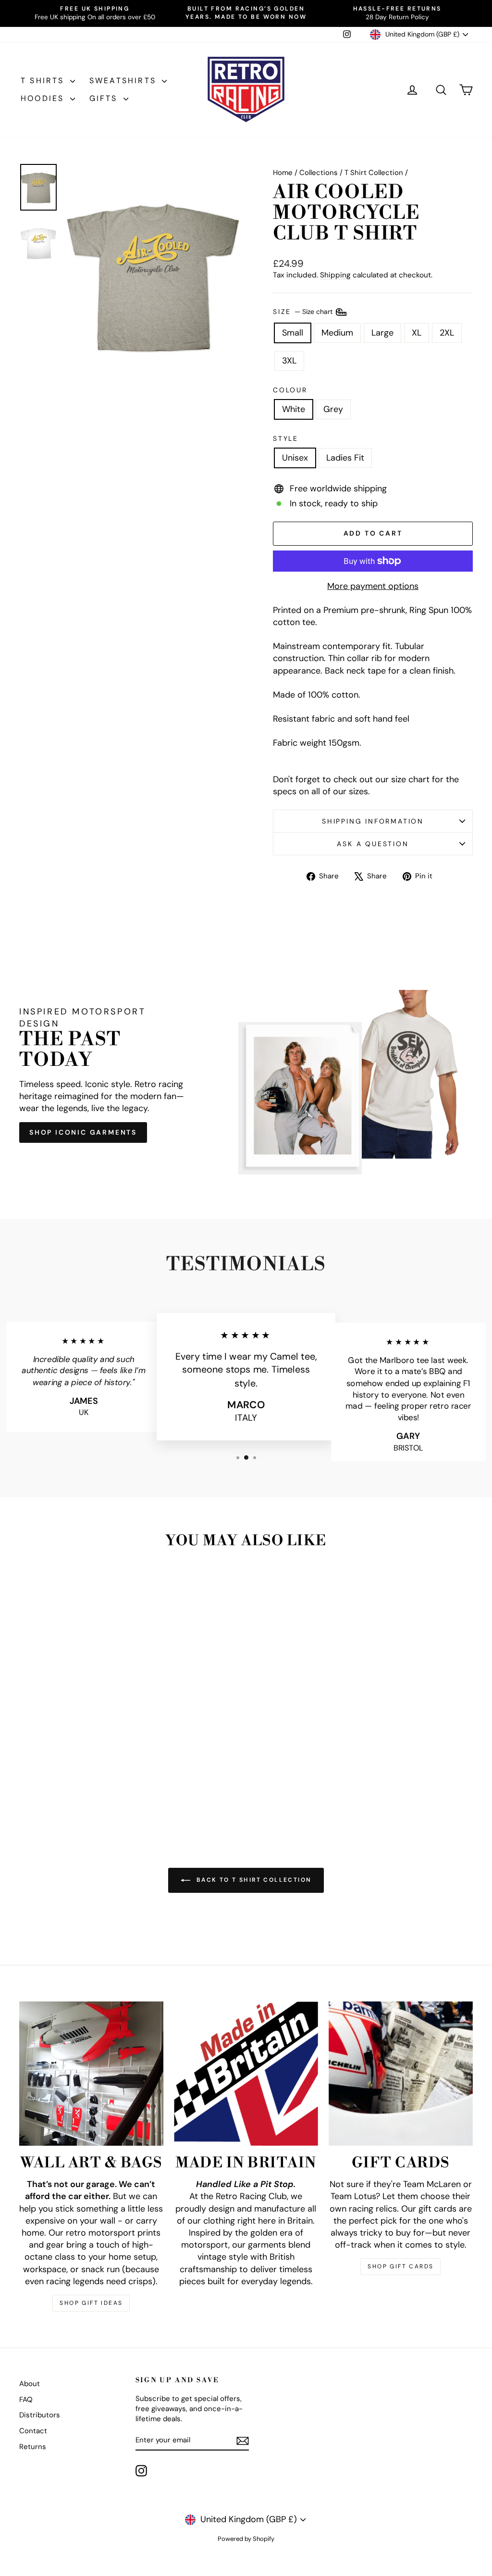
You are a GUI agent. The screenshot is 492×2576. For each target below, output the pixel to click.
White (294, 409)
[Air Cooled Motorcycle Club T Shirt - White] (66, 1787)
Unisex (295, 458)
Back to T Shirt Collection (253, 1880)
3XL (289, 361)
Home (283, 173)
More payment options (373, 586)
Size (304, 311)
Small (293, 333)
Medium (337, 333)
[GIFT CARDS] (401, 2074)
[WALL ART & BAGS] (91, 2074)
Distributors (40, 2415)
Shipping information (373, 821)
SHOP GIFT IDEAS (91, 2303)
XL (417, 333)
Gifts (105, 98)
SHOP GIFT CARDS (400, 2266)
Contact (33, 2431)
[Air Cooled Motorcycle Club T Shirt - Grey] (79, 1787)
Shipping (335, 275)
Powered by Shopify (246, 2539)
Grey (333, 409)
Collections (319, 173)
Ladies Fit (345, 458)
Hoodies (44, 98)
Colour (290, 390)
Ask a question (373, 844)
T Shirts (44, 81)
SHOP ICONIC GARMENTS (83, 1132)
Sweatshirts (124, 81)
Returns (33, 2447)
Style (286, 438)
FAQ (26, 2400)
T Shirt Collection (374, 173)
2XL (447, 333)
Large (382, 333)
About (30, 2384)
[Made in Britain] (246, 2074)
